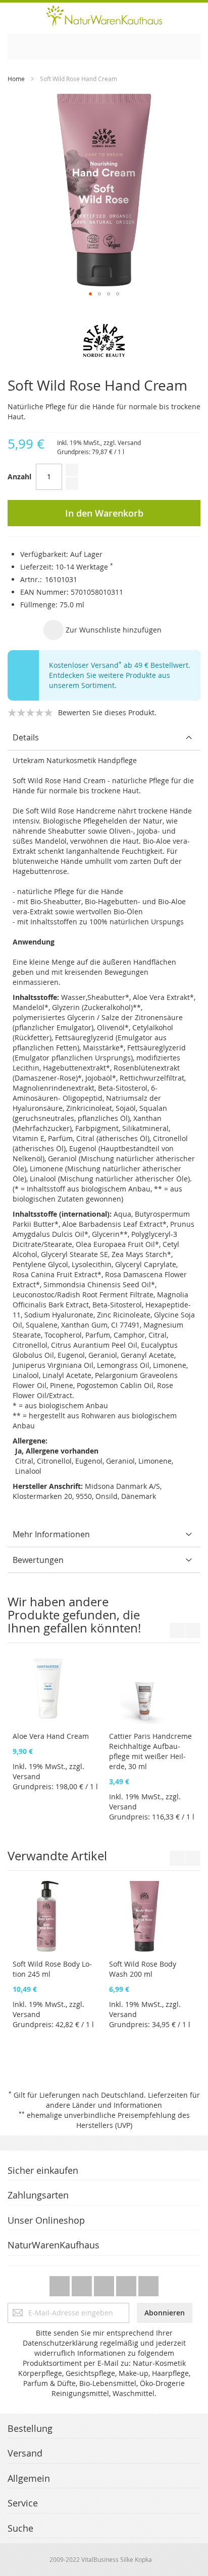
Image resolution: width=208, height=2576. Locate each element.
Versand (129, 443)
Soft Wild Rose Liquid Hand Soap (49, 1898)
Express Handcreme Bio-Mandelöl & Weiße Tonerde (55, 1676)
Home (16, 79)
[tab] (104, 738)
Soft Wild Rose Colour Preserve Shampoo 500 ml (148, 1903)
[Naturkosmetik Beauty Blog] (148, 2283)
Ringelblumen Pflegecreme (133, 1671)
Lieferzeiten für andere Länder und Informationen (123, 2100)
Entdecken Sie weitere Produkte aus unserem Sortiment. (110, 680)
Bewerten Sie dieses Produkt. (107, 712)
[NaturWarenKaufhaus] (104, 16)
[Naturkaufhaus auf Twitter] (61, 2283)
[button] (90, 294)
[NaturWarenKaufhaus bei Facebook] (83, 2283)
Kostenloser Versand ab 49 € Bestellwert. (120, 665)
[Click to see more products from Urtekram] (104, 340)
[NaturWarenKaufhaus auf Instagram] (127, 2283)
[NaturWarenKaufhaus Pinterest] (105, 2283)
